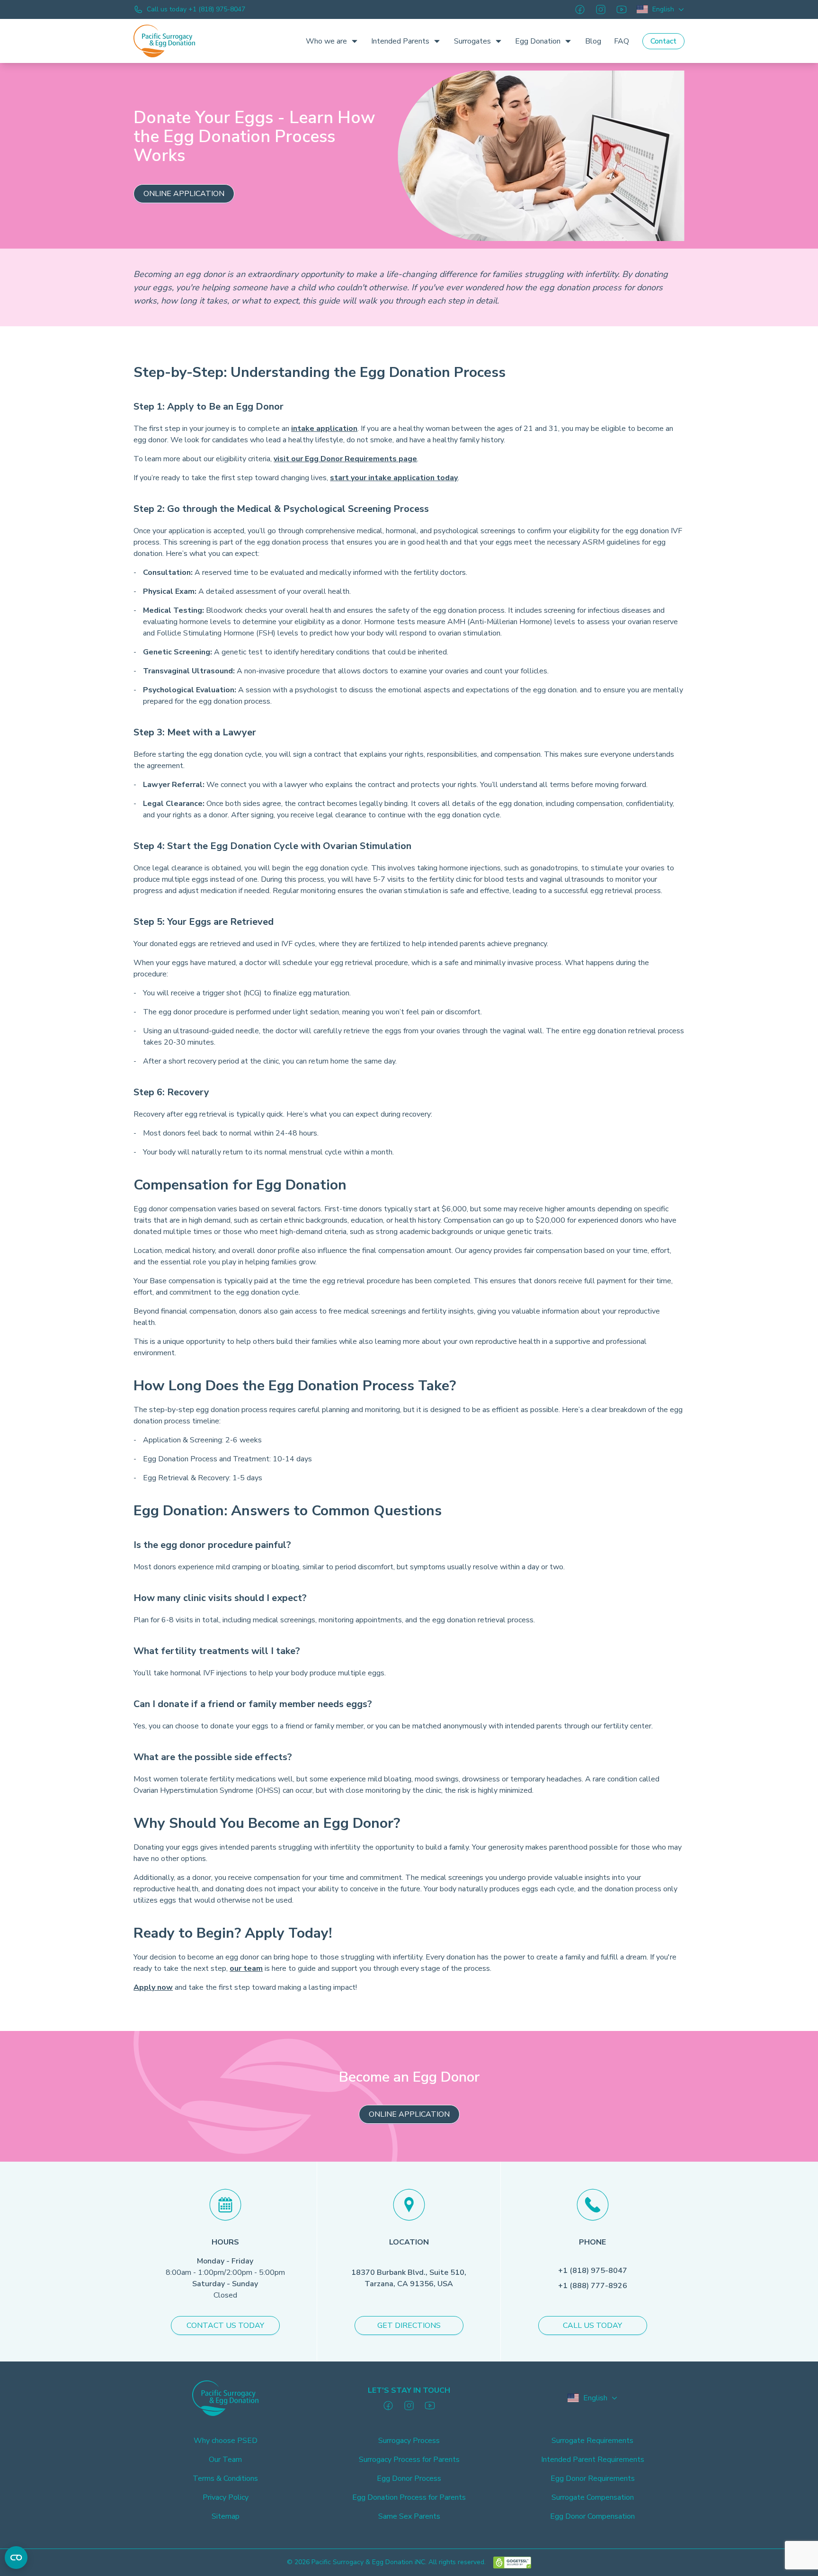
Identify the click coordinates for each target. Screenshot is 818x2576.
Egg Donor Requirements (593, 2478)
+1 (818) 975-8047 (593, 2271)
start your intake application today (394, 478)
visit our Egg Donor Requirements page (345, 459)
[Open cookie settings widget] (16, 2558)
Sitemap (226, 2516)
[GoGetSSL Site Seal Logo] (512, 2563)
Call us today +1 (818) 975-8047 (196, 9)
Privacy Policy (226, 2497)
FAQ (622, 41)
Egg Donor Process (409, 2478)
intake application (324, 429)
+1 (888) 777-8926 (593, 2286)
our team (246, 1968)
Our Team (225, 2460)
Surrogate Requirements (592, 2441)
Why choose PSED (226, 2441)
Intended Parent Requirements (593, 2460)
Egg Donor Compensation (592, 2516)
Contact (663, 41)
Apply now (153, 1987)
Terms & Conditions (225, 2478)
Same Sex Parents (409, 2516)
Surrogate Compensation (593, 2497)
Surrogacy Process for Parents (409, 2460)
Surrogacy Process (409, 2441)
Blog (593, 41)
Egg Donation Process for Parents (409, 2497)
